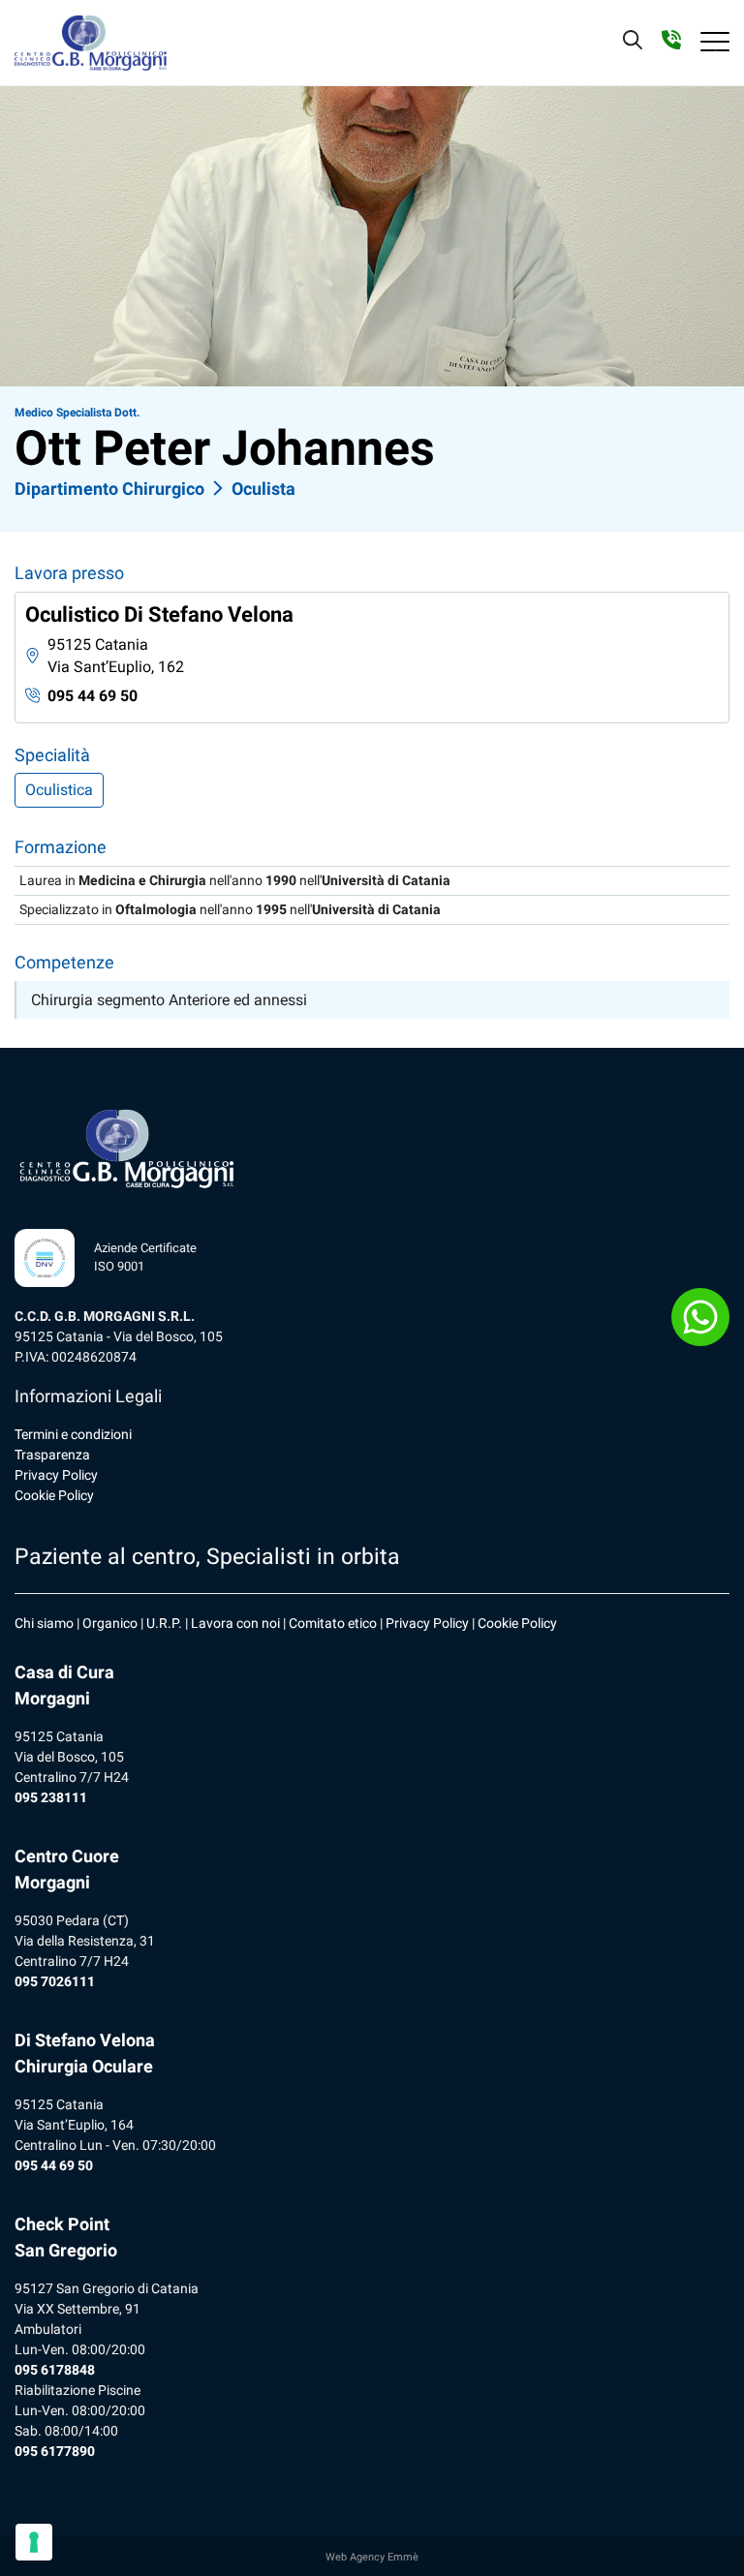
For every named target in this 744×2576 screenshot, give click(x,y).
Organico (110, 1623)
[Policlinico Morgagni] (91, 43)
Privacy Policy (56, 1475)
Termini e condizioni (73, 1434)
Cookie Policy (54, 1495)
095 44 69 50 (93, 696)
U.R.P (162, 1623)
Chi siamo (44, 1623)
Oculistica (59, 790)
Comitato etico (333, 1623)
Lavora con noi (235, 1623)
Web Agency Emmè (372, 2557)
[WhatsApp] (700, 1317)
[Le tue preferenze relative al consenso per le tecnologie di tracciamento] (34, 2542)
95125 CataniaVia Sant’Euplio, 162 (116, 656)
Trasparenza (52, 1455)
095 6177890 (55, 2451)
